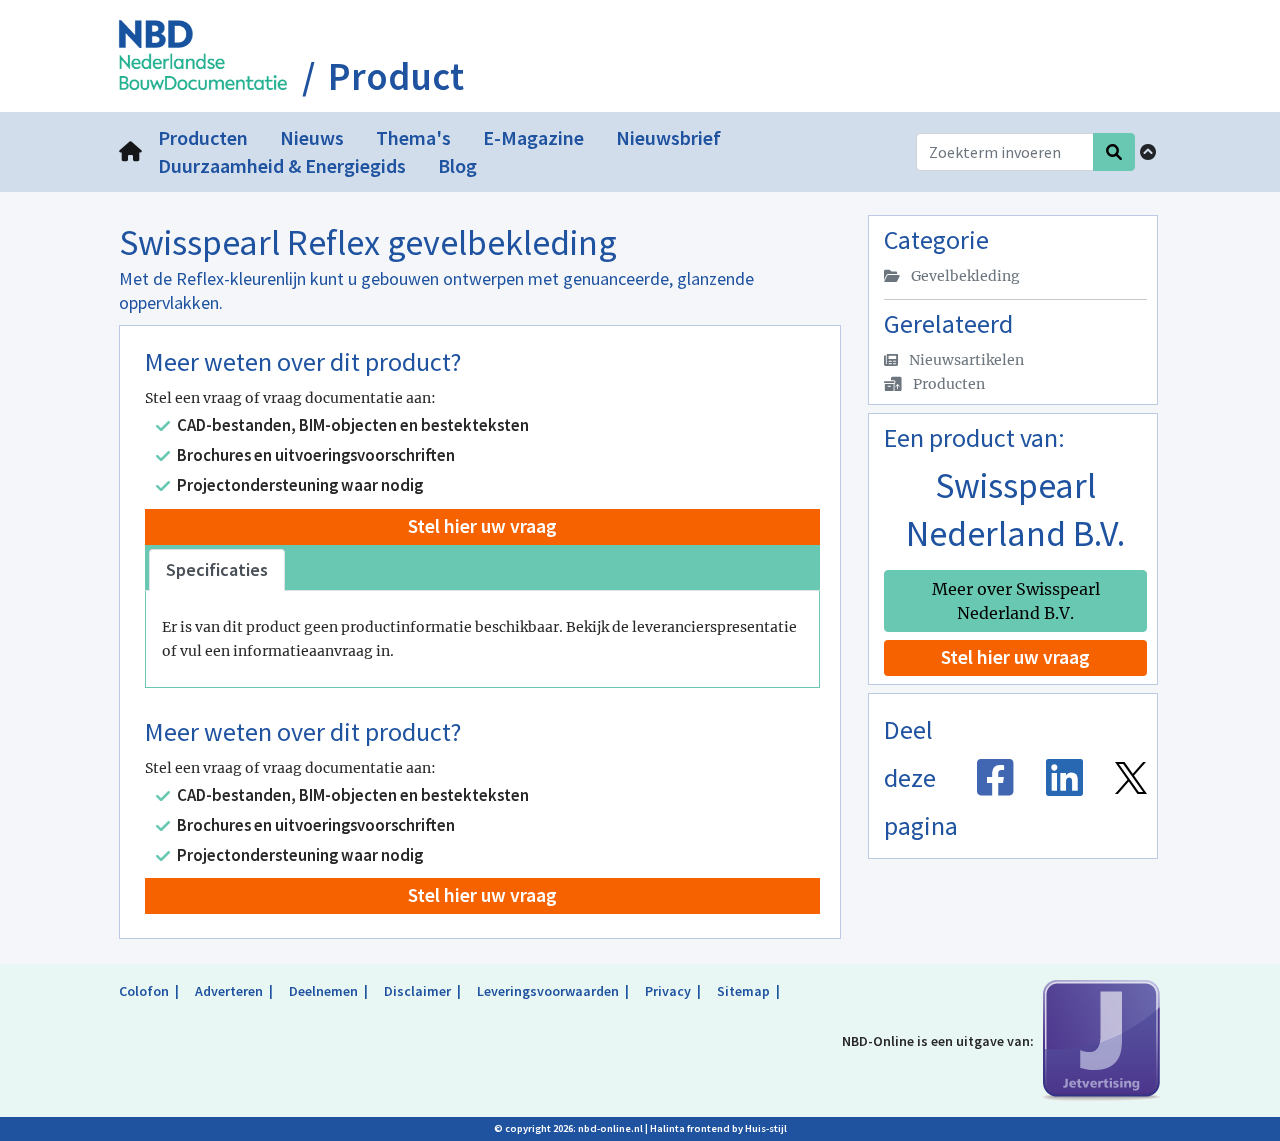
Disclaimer (417, 991)
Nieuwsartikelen (965, 360)
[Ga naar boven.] (1148, 152)
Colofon (144, 991)
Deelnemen (323, 991)
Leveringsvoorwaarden (548, 991)
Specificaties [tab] (217, 569)
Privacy (668, 991)
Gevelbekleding (964, 276)
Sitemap (743, 991)
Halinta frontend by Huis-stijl (718, 1128)
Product (396, 77)
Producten (947, 384)
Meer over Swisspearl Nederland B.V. (1016, 601)
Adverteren (229, 991)
